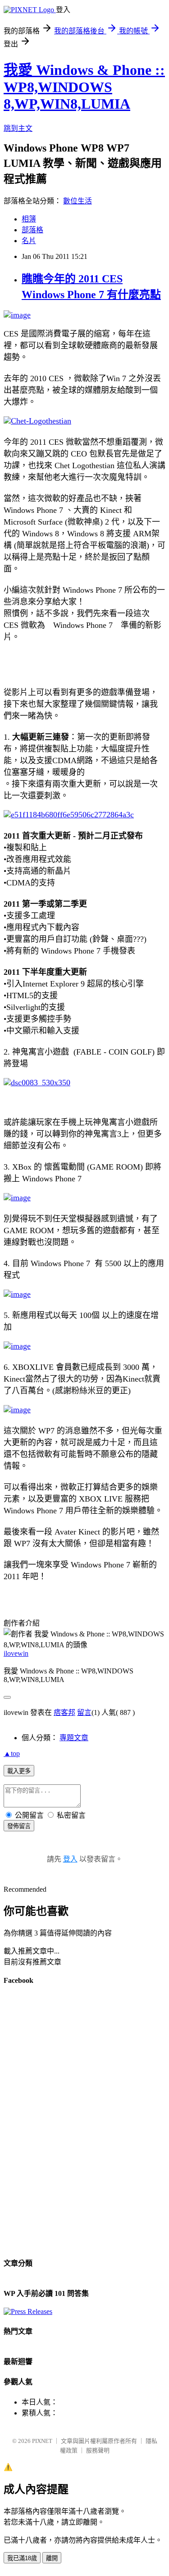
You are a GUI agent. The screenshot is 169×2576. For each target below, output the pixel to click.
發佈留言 (19, 1826)
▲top (12, 1753)
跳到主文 (18, 128)
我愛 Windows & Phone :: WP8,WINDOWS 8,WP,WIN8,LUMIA (84, 87)
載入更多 (19, 1771)
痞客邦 (64, 1712)
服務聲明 (98, 2450)
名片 (29, 241)
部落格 (32, 230)
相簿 (29, 219)
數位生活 (78, 201)
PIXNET (42, 2441)
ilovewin (16, 1653)
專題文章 (74, 1738)
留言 (84, 1712)
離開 (52, 2558)
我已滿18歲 (22, 2558)
